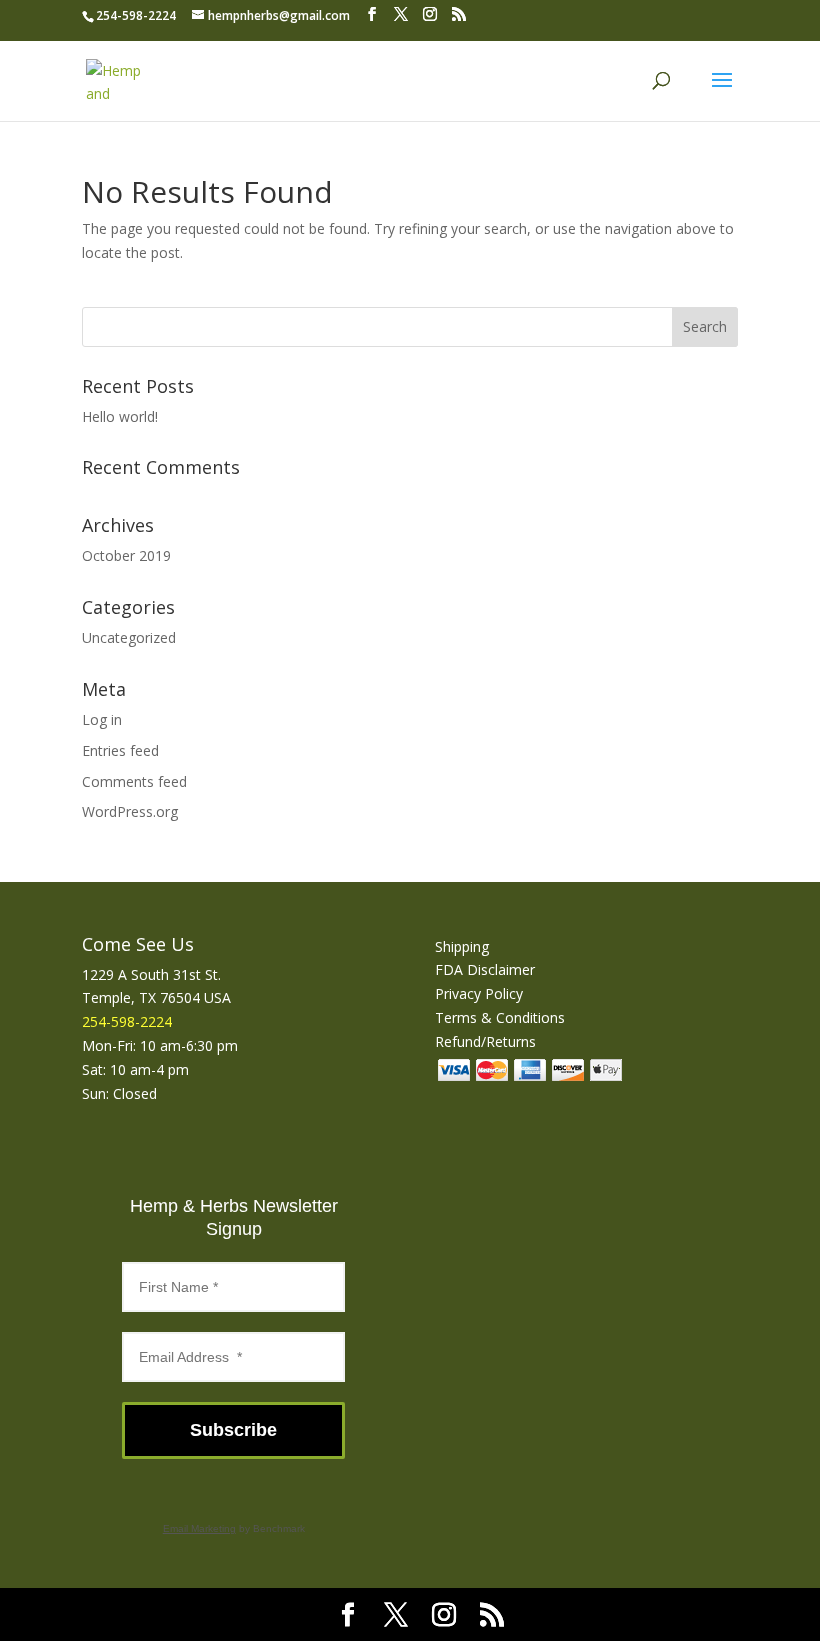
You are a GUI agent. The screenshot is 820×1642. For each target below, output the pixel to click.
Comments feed (134, 781)
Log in (102, 719)
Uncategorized (129, 637)
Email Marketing (199, 1528)
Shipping (462, 946)
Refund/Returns (485, 1041)
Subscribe (233, 1430)
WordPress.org (130, 811)
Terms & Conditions (500, 1017)
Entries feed (120, 750)
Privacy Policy (479, 993)
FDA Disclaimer (485, 969)
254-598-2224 (136, 15)
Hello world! (120, 416)
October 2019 (126, 555)
